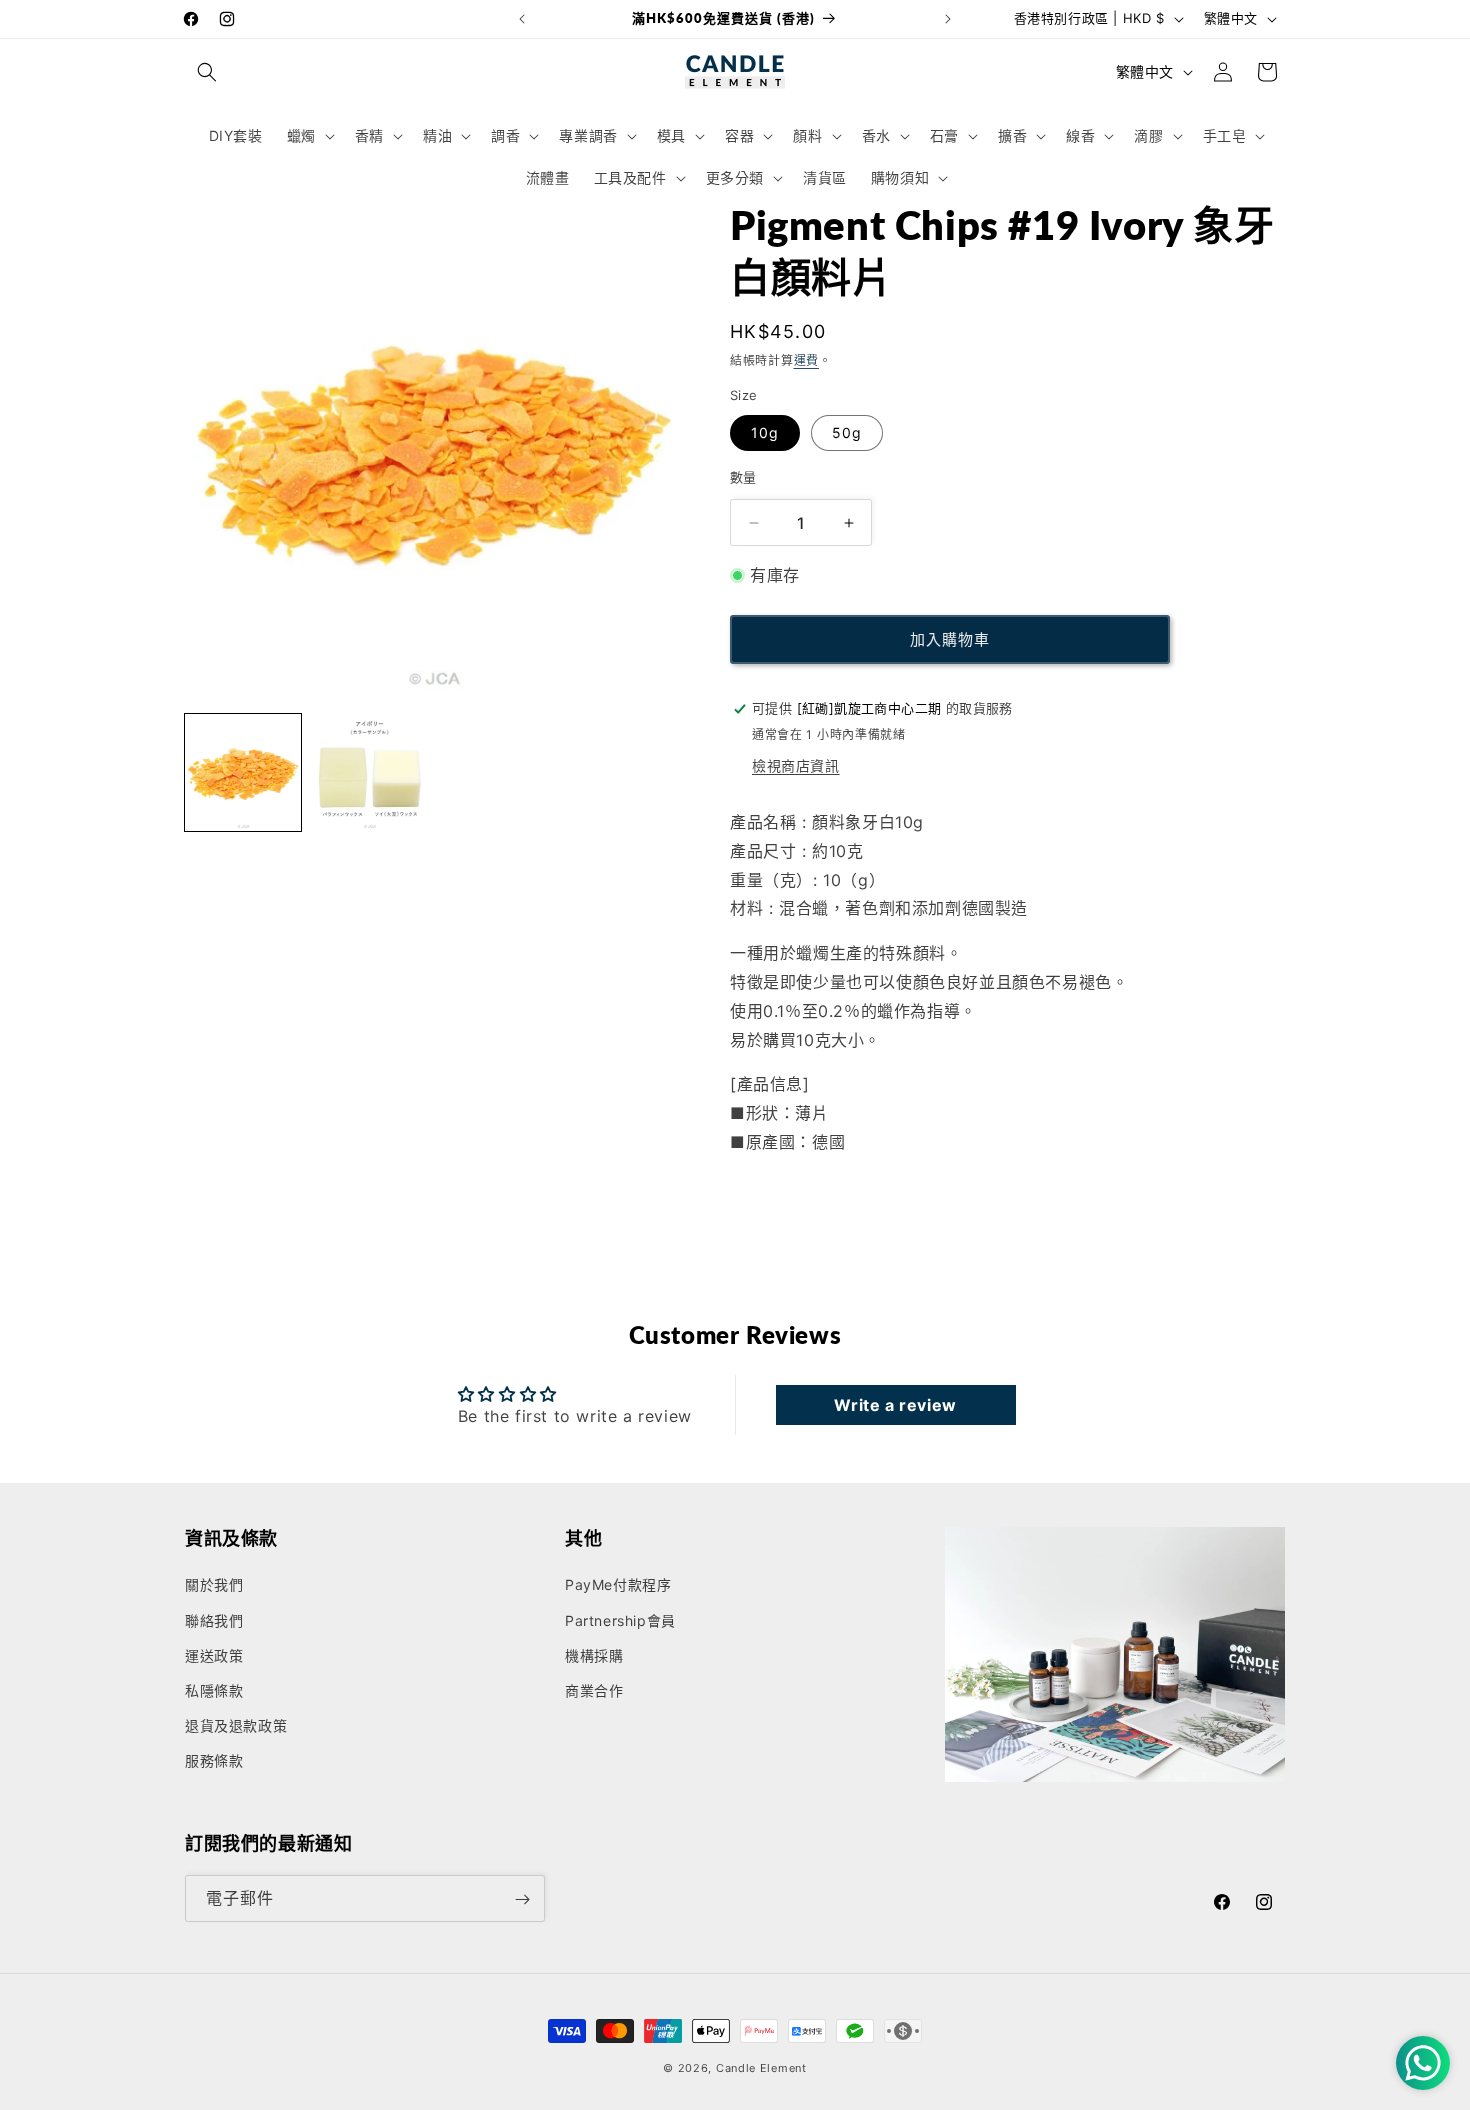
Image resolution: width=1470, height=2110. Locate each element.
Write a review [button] (895, 1405)
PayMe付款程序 (618, 1585)
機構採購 (594, 1655)
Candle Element (761, 2068)
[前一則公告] (522, 19)
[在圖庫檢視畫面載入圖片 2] (369, 772)
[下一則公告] (948, 19)
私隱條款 (214, 1690)
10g (765, 432)
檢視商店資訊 (796, 765)
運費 (806, 360)
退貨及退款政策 (236, 1725)
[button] (207, 72)
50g (847, 432)
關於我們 (214, 1585)
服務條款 (214, 1761)
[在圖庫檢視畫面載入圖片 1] (243, 772)
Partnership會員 (620, 1620)
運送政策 (214, 1655)
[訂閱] (522, 1899)
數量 (743, 477)
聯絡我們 (214, 1620)
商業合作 (594, 1690)
